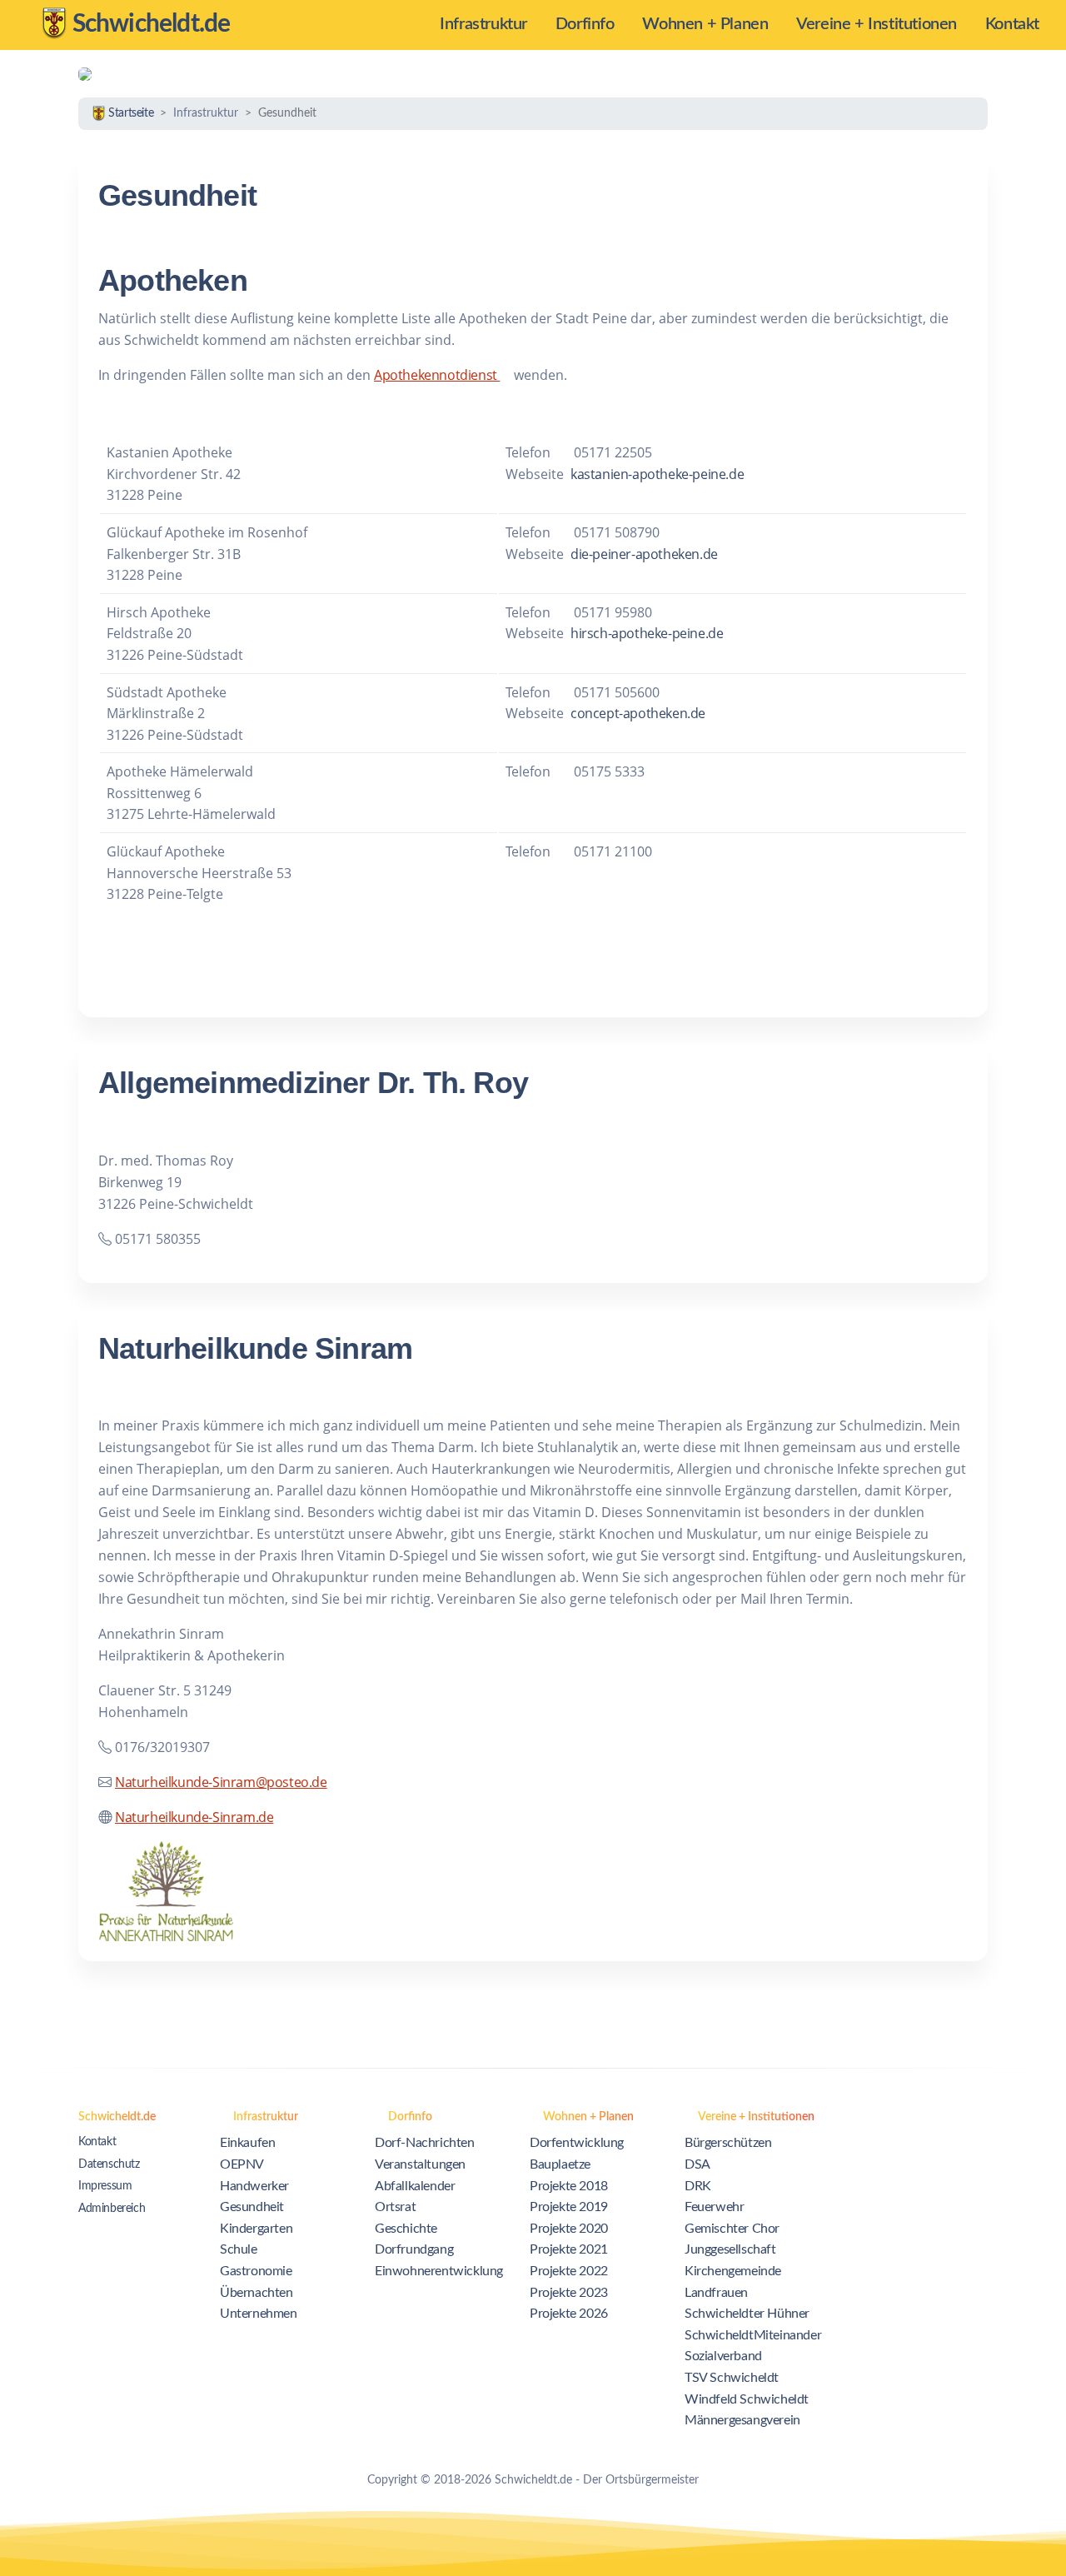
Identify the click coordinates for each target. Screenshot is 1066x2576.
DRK (698, 2186)
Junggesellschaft (730, 2249)
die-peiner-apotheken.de (644, 554)
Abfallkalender (415, 2186)
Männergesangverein (742, 2420)
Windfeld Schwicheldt (747, 2399)
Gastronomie (256, 2271)
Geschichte (406, 2229)
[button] (491, 25)
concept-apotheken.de (638, 713)
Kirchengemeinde (733, 2271)
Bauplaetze (560, 2164)
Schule (239, 2249)
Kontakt (97, 2142)
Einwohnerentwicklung (439, 2271)
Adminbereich (112, 2209)
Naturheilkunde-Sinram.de (194, 1817)
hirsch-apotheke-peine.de (647, 633)
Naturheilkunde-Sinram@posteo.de (221, 1782)
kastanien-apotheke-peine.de (657, 474)
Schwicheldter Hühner (747, 2314)
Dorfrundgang (414, 2249)
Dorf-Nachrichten (425, 2143)
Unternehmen (259, 2314)
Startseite (130, 113)
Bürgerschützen (728, 2143)
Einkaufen (247, 2143)
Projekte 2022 (569, 2271)
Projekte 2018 (569, 2186)
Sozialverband (723, 2356)
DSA (697, 2164)
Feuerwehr (714, 2207)
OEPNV (242, 2164)
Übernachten (257, 2293)
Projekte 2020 (569, 2229)
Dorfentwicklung (577, 2143)
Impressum (105, 2186)
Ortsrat (395, 2207)
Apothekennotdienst (437, 375)
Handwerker (254, 2186)
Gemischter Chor (732, 2229)
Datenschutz (109, 2164)
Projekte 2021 (569, 2249)
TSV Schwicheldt (732, 2378)
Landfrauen (716, 2293)
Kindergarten (256, 2229)
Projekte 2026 (569, 2314)
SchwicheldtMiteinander (753, 2335)
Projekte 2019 (569, 2207)
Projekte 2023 (569, 2293)
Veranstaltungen (420, 2164)
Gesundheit (252, 2207)
